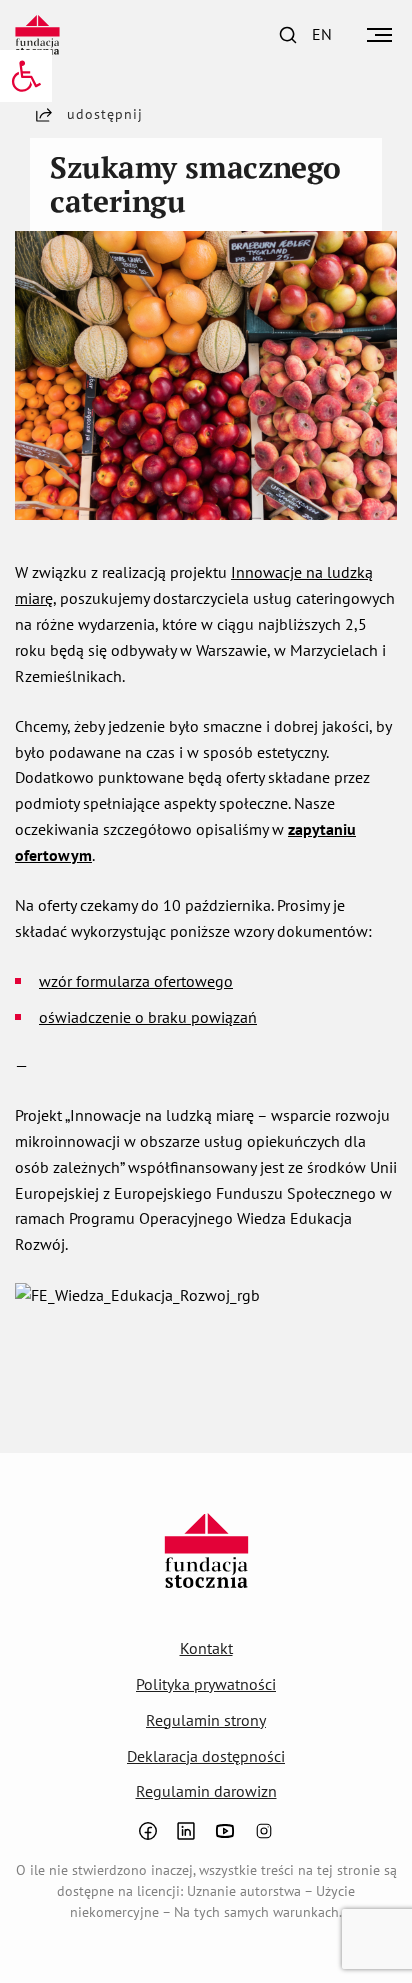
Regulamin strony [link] (206, 1720)
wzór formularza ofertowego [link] (136, 981)
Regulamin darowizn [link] (206, 1791)
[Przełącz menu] (379, 35)
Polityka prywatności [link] (206, 1684)
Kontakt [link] (206, 1648)
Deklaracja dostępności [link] (206, 1756)
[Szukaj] (288, 35)
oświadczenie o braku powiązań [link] (148, 1017)
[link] (26, 76)
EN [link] (322, 34)
